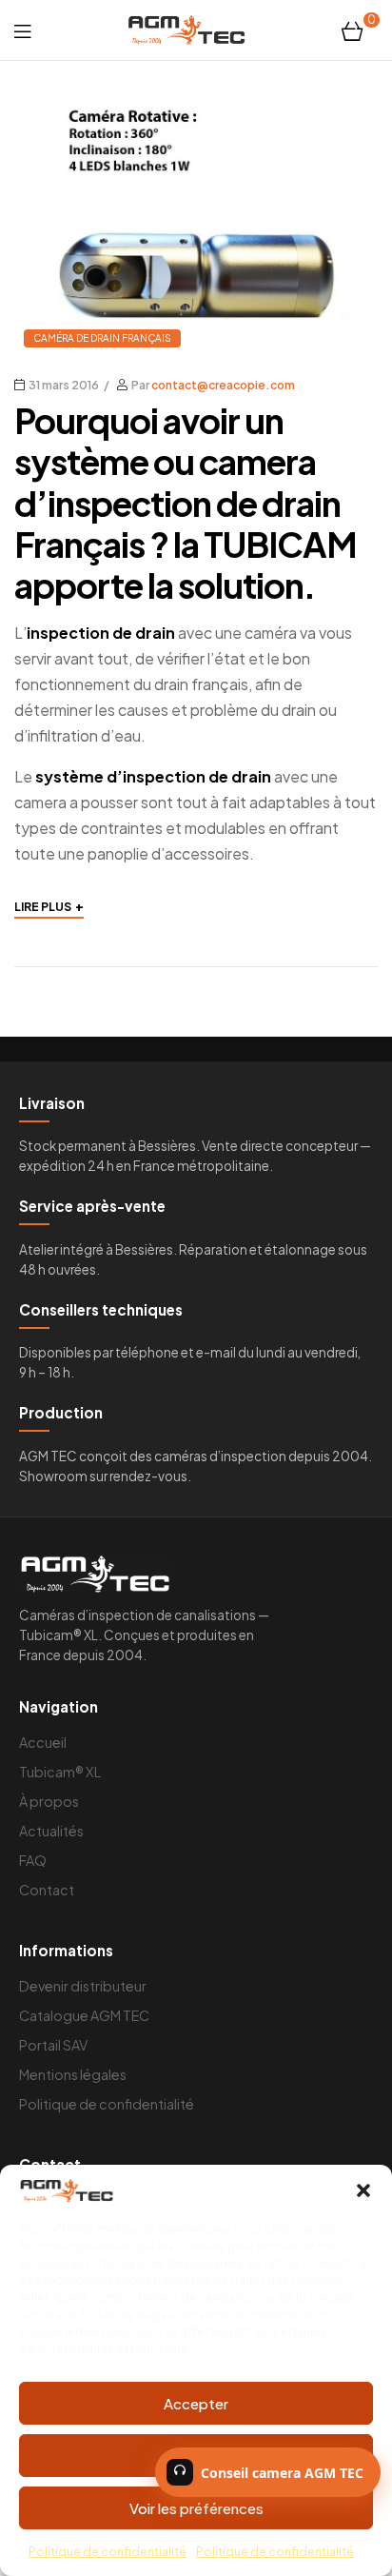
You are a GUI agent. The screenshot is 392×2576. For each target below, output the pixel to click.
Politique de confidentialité (108, 2552)
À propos (49, 1801)
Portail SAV (53, 2045)
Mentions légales (73, 2074)
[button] (363, 2190)
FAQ (33, 1860)
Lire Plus (49, 905)
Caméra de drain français (102, 338)
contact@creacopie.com (223, 385)
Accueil (43, 1742)
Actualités (51, 1831)
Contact (47, 1890)
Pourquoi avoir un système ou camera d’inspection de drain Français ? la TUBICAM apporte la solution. (186, 503)
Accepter (196, 2403)
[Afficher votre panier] (353, 30)
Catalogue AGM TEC (84, 2015)
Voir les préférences (196, 2508)
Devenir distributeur (83, 1986)
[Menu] (22, 30)
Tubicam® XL (60, 1772)
